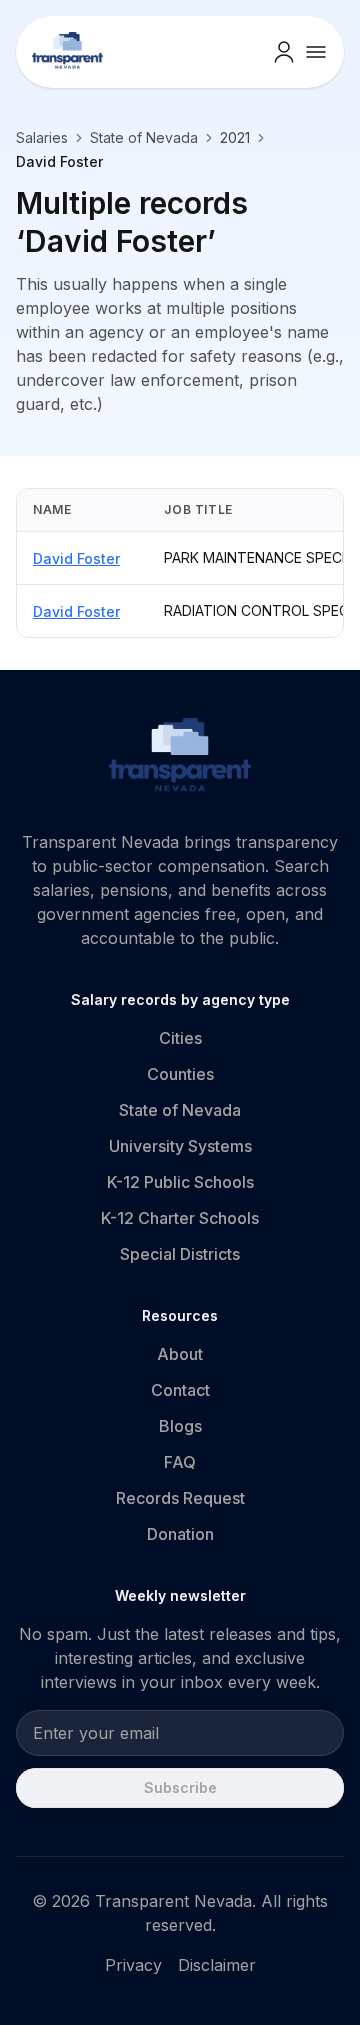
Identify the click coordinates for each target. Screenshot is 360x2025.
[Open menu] (316, 52)
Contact (180, 1390)
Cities (180, 1038)
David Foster (76, 558)
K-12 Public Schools (180, 1182)
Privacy (133, 1965)
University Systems (180, 1146)
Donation (180, 1534)
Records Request (180, 1498)
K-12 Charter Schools (180, 1218)
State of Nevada (144, 137)
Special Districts (180, 1254)
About (180, 1354)
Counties (180, 1074)
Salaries (42, 137)
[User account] (284, 52)
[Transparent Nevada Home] (180, 758)
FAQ (180, 1462)
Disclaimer (217, 1965)
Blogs (180, 1426)
